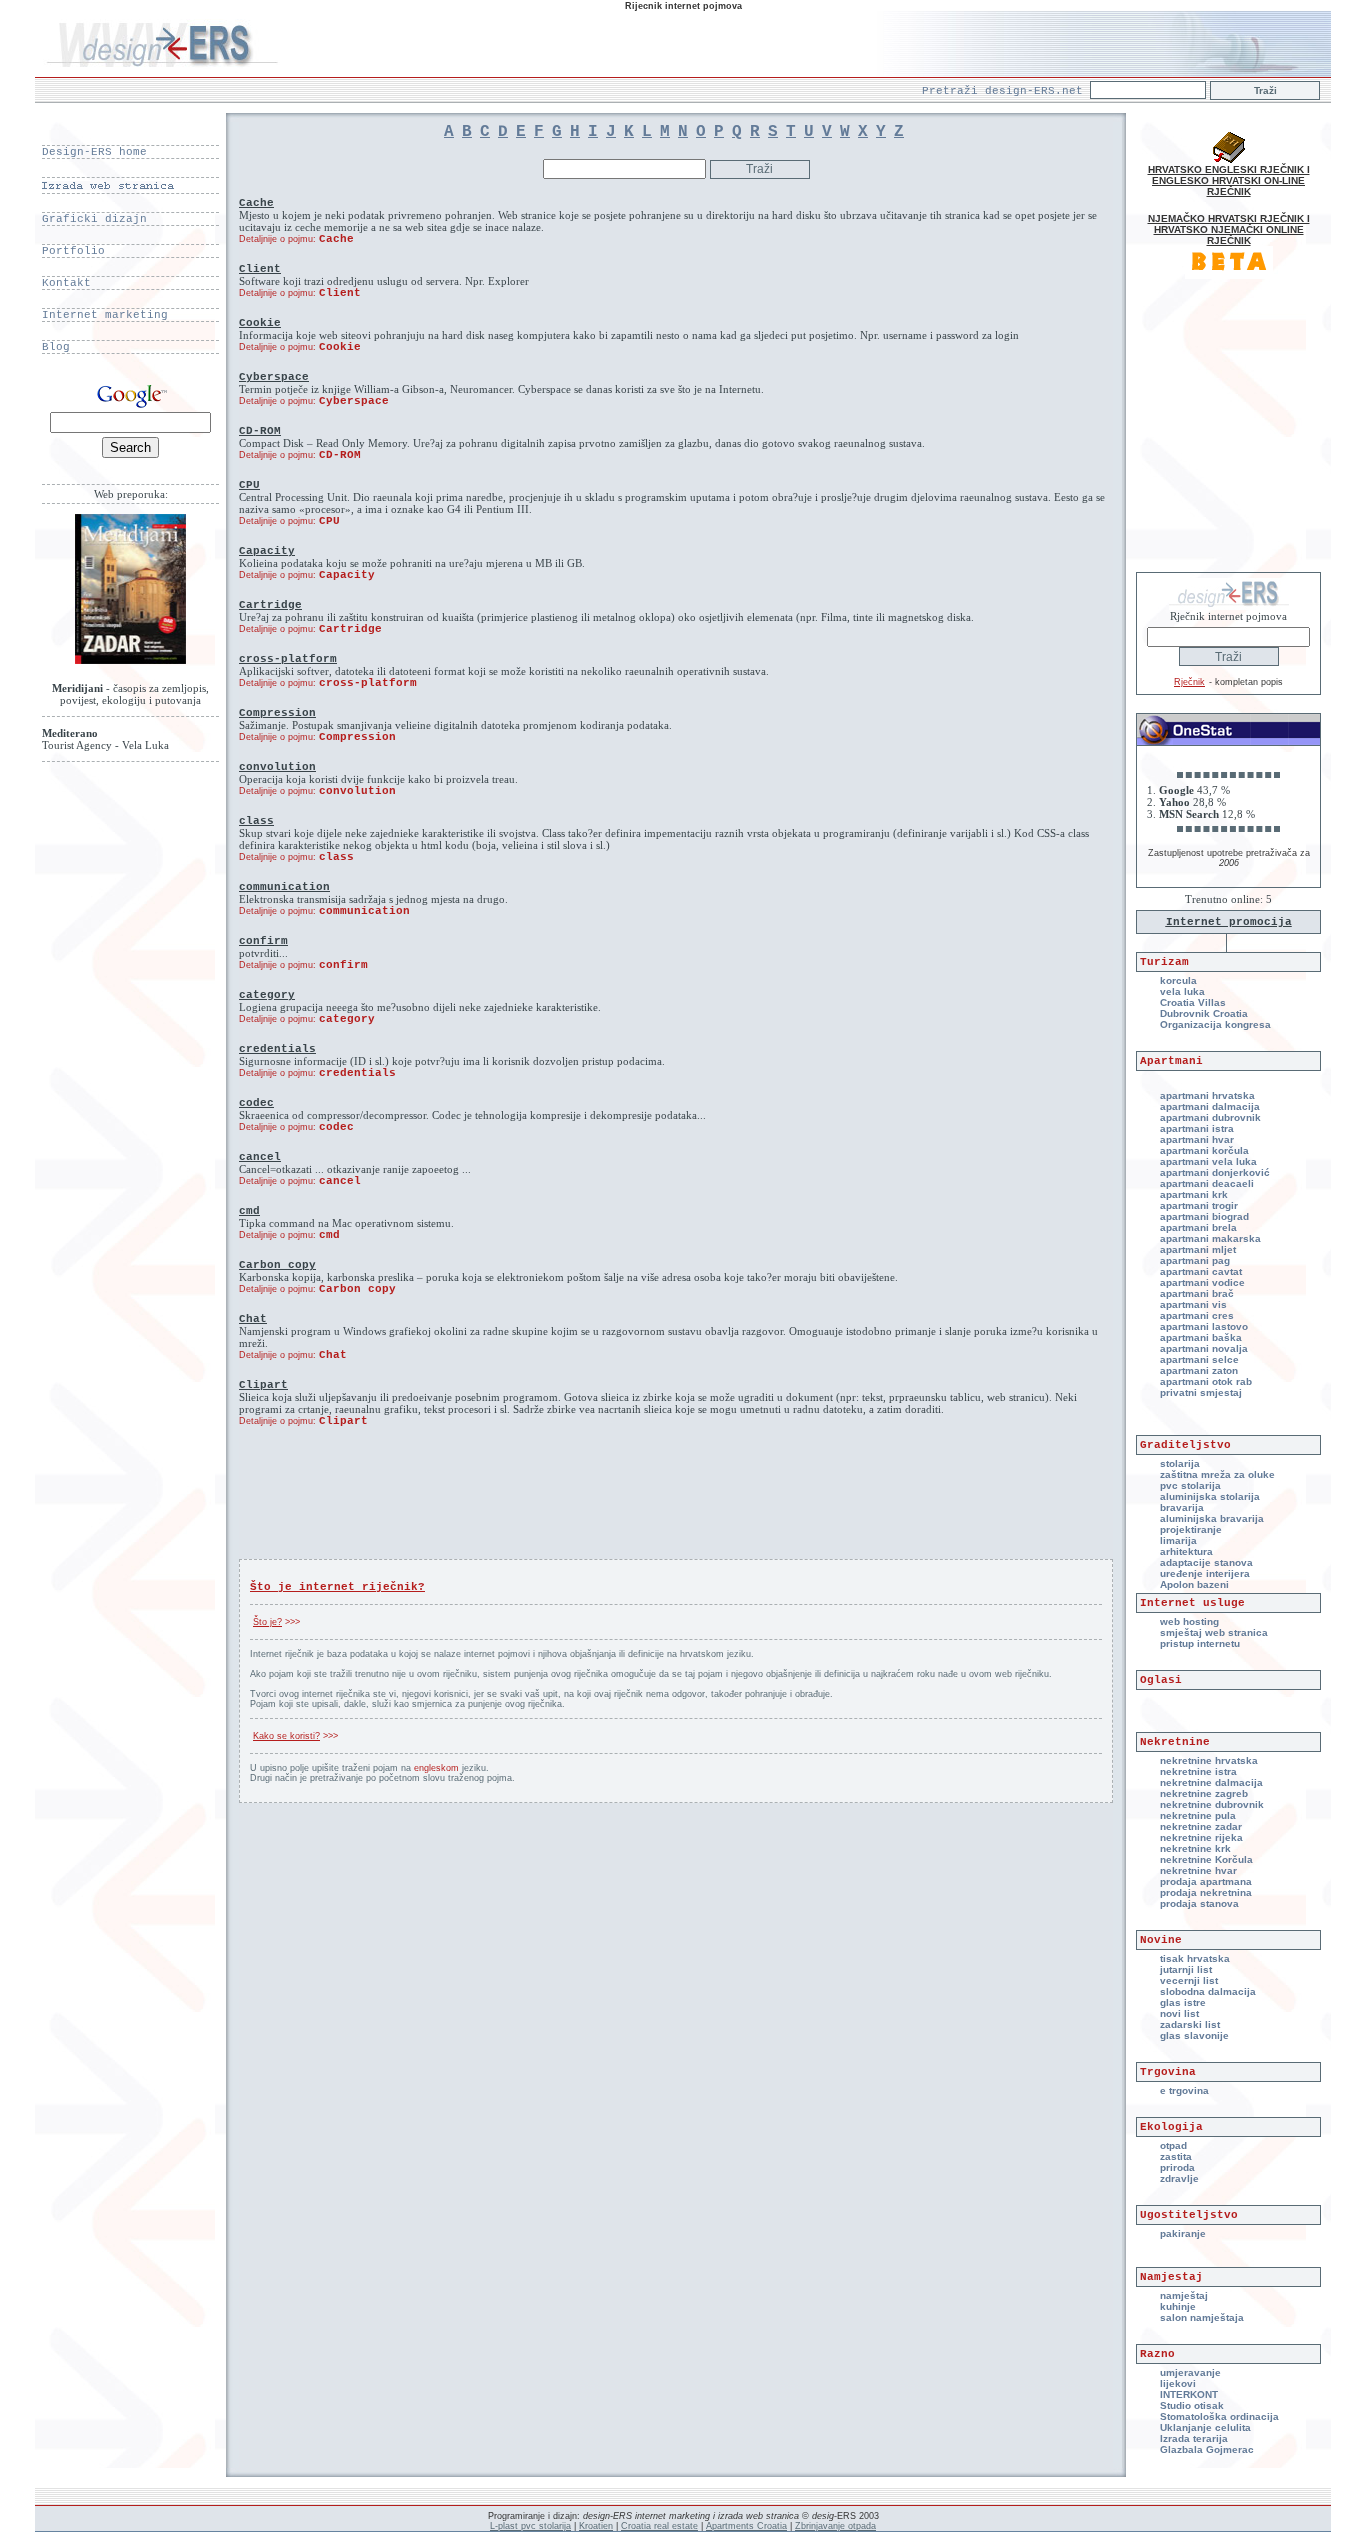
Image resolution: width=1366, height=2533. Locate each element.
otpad (1173, 2145)
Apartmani (1171, 1061)
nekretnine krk (1195, 1848)
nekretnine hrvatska (1209, 1760)
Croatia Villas (1193, 1002)
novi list (1179, 2013)
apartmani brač (1197, 1293)
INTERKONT (1189, 2394)
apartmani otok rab (1206, 1381)
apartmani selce (1199, 1359)
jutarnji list (1186, 1969)
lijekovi (1178, 2383)
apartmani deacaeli (1207, 1183)
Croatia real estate (659, 2526)
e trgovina (1184, 2090)
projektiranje (1191, 1529)
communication (364, 911)
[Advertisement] (676, 1511)
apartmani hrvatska (1207, 1095)
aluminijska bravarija (1212, 1518)
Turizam (1164, 962)
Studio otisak (1192, 2405)
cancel (340, 1181)
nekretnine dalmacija (1211, 1782)
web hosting (1189, 1621)
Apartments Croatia (746, 2526)
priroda (1177, 2167)
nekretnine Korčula (1206, 1859)
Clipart (343, 1421)
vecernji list (1189, 1980)
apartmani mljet (1198, 1249)
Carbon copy (357, 1289)
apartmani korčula (1204, 1150)
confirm (343, 965)
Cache (336, 239)
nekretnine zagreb (1204, 1793)
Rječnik (1189, 682)
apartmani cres (1197, 1315)
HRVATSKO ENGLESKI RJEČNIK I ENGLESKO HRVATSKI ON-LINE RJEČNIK (1229, 180)
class (336, 857)
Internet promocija (1229, 922)
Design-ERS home (94, 152)
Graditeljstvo (1185, 1445)
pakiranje (1183, 2233)
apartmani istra (1197, 1128)
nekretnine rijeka (1201, 1837)
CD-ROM (340, 455)
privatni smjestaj (1201, 1392)
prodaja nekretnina (1206, 1892)
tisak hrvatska (1195, 1958)
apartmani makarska (1210, 1238)
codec (336, 1127)
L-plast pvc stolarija (530, 2526)
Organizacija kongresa (1215, 1024)
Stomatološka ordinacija (1219, 2416)
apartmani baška (1201, 1337)
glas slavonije (1194, 2035)
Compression (357, 737)
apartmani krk (1194, 1194)
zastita (1176, 2156)
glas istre (1183, 2002)
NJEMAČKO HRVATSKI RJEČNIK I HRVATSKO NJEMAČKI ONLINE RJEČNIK (1229, 229)
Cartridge (350, 629)
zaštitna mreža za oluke (1217, 1474)
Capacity (347, 575)
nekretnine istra (1198, 1771)
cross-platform (368, 683)
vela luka (1182, 991)
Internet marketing (105, 315)
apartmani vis (1193, 1304)
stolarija (1180, 1463)
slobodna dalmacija (1208, 1991)
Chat (333, 1355)
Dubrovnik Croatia (1204, 1013)
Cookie (340, 347)
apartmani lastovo (1204, 1326)
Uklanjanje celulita (1205, 2427)
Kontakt (66, 283)
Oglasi (1161, 1680)
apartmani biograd (1204, 1216)
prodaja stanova (1199, 1903)
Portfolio (73, 251)
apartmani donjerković (1215, 1172)
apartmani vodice (1202, 1282)
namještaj (1184, 2295)
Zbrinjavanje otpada (835, 2526)
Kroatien (596, 2526)
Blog (56, 347)
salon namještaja (1202, 2317)
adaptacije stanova (1206, 1562)
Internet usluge (1192, 1603)
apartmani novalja (1204, 1348)
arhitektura (1186, 1551)
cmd (329, 1235)
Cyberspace (354, 401)
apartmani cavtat (1201, 1271)
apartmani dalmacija (1210, 1106)
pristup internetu (1200, 1643)
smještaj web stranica (1214, 1632)
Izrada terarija (1194, 2438)
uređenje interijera (1205, 1573)
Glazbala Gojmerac (1207, 2449)
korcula (1178, 980)
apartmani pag (1195, 1260)
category (347, 1019)
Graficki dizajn (94, 219)
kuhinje (1178, 2306)
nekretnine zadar (1201, 1826)
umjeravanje (1190, 2372)
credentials (357, 1073)
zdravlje (1179, 2178)
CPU (329, 521)
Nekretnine (1175, 1742)
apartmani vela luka (1208, 1161)
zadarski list (1190, 2024)
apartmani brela (1198, 1227)
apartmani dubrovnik (1210, 1117)
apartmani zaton (1199, 1370)
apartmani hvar (1197, 1139)
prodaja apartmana (1206, 1881)
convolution (357, 791)
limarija (1178, 1540)
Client (340, 293)
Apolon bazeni (1194, 1584)
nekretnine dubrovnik (1212, 1804)
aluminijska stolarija (1210, 1496)
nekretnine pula (1198, 1815)
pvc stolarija (1190, 1485)
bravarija (1182, 1507)
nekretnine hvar (1198, 1870)
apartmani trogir (1199, 1205)
